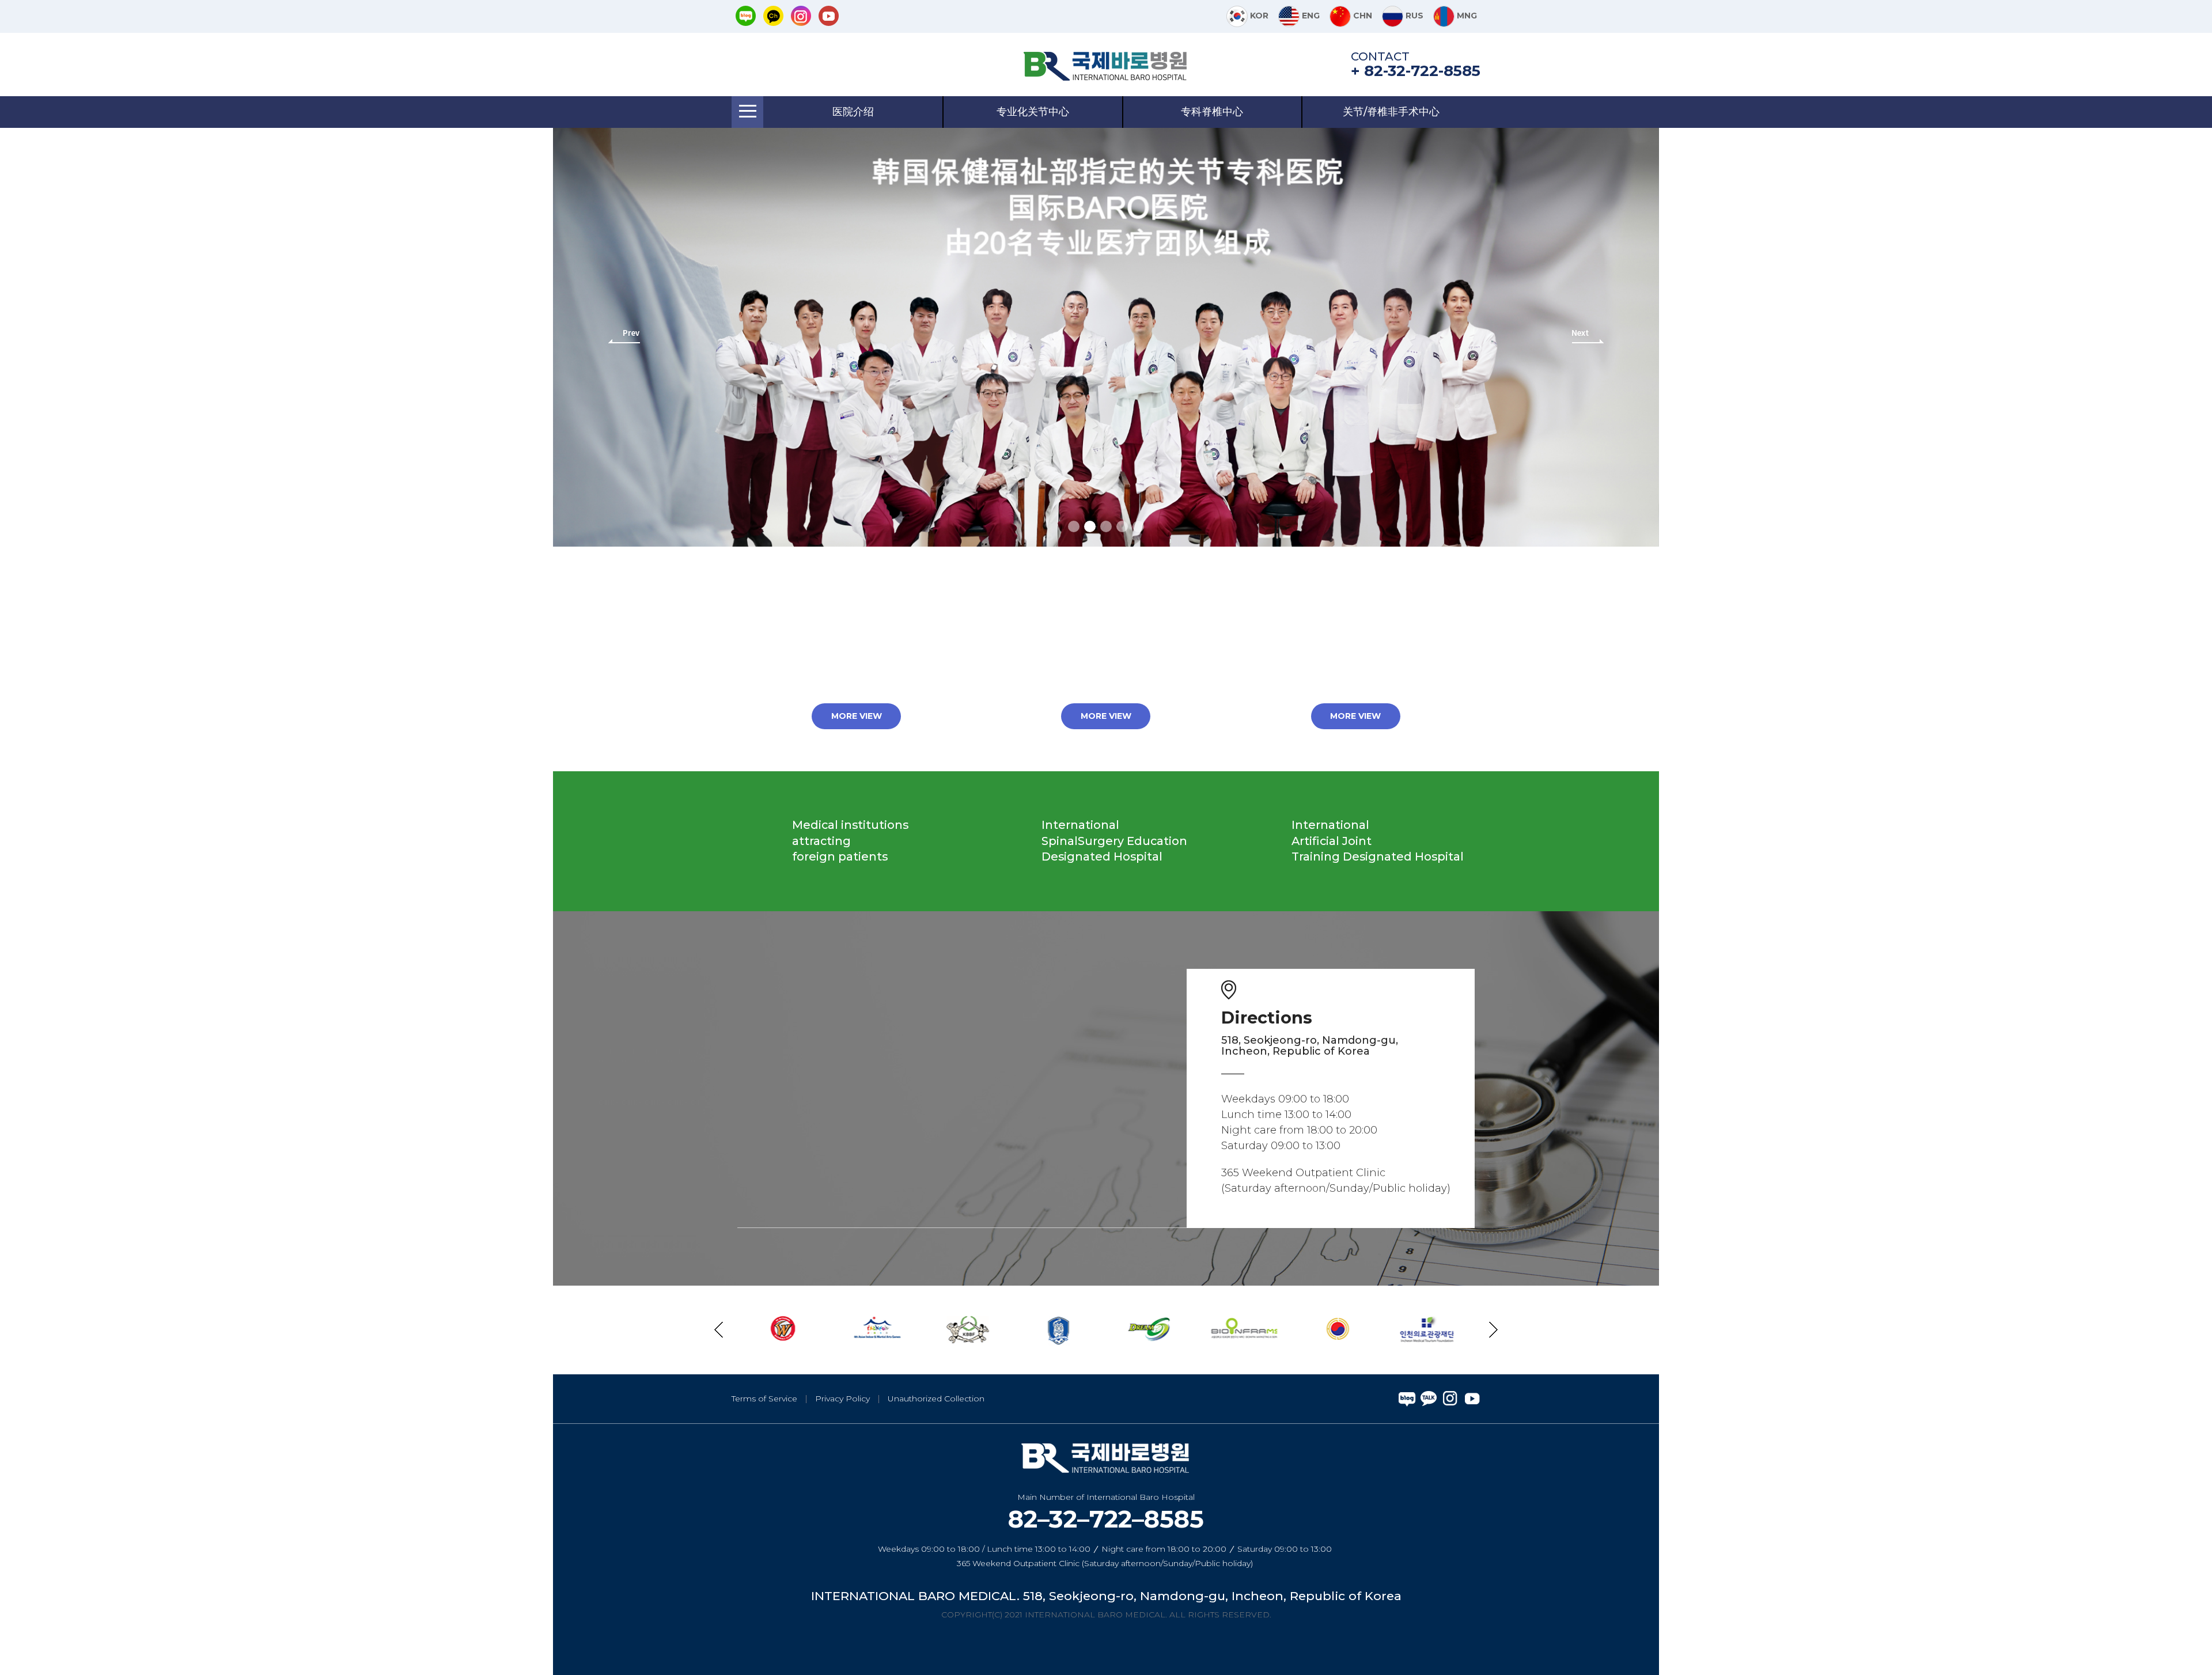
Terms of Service (764, 1399)
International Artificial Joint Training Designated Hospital (1378, 841)
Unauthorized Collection (936, 1399)
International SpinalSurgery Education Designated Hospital (1114, 841)
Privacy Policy (842, 1399)
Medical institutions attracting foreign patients (850, 841)
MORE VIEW (857, 716)
